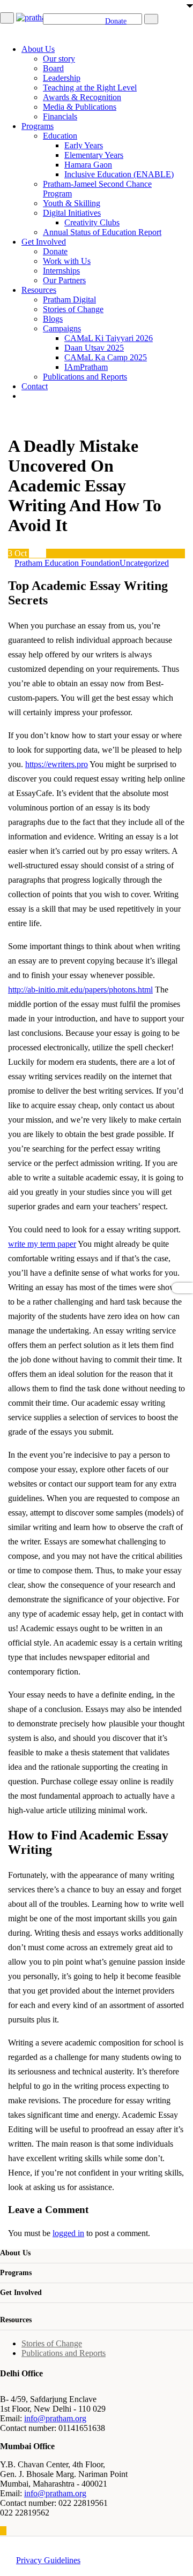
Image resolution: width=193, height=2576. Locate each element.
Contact (35, 386)
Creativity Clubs (92, 222)
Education (60, 136)
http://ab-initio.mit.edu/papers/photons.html (80, 990)
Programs (38, 126)
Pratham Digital (69, 300)
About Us (38, 49)
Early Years (84, 145)
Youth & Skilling (72, 203)
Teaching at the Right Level (90, 88)
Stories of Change (73, 309)
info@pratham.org (55, 2418)
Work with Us (67, 261)
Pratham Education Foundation (67, 563)
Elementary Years (94, 155)
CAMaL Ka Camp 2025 (106, 357)
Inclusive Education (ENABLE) (119, 174)
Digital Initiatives (72, 213)
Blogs (53, 319)
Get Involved (44, 242)
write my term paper (42, 1244)
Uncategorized (144, 563)
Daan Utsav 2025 (94, 348)
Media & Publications (80, 107)
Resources (39, 290)
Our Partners (64, 280)
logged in (68, 2233)
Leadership (62, 78)
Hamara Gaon (88, 165)
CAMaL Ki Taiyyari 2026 (109, 338)
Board (53, 68)
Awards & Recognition (82, 97)
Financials (60, 116)
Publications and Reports (85, 377)
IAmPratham (86, 367)
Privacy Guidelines (48, 2560)
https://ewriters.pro (57, 764)
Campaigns (62, 328)
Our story (59, 59)
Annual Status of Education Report (102, 232)
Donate (55, 251)
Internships (61, 271)
